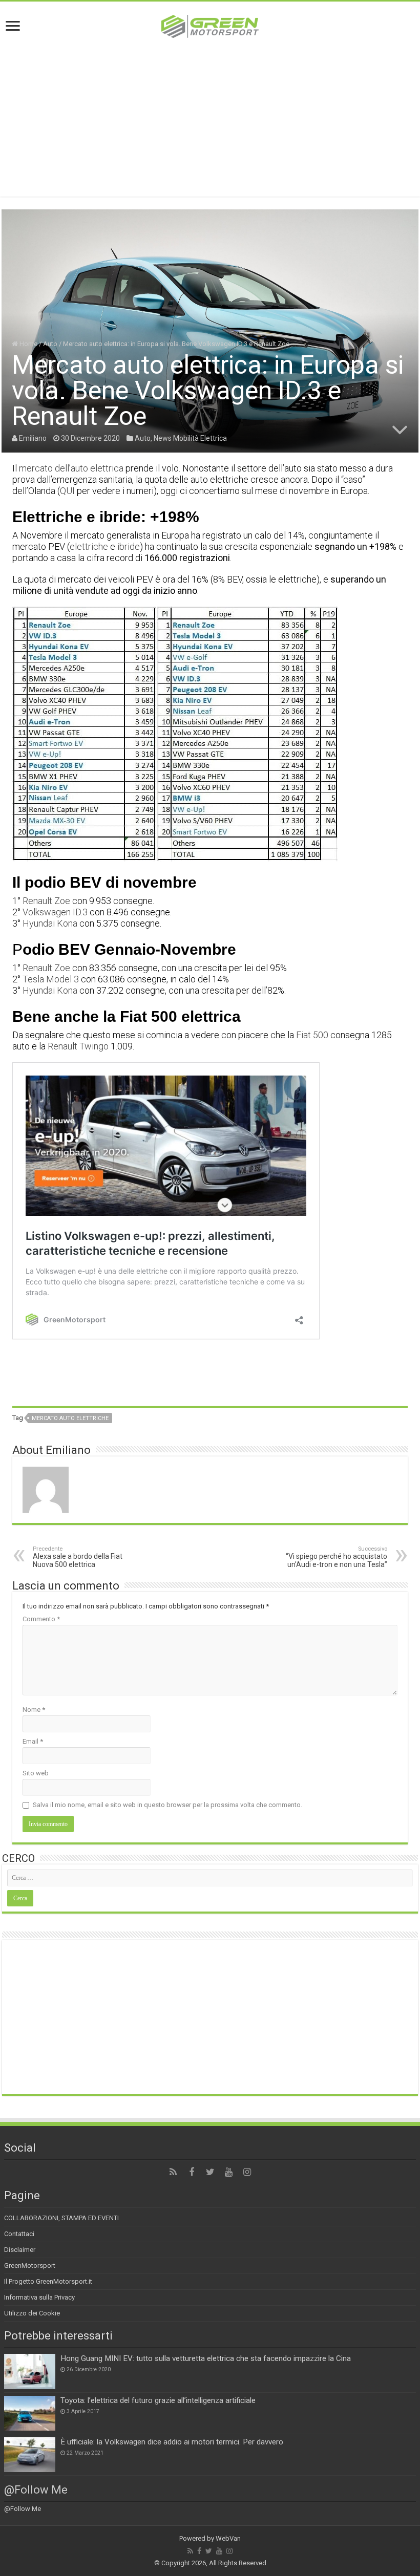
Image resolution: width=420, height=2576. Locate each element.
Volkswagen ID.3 (55, 912)
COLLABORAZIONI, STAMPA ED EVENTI (61, 2218)
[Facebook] (192, 2172)
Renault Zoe (46, 901)
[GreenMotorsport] (210, 25)
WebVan (228, 2538)
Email (33, 1741)
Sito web (36, 1773)
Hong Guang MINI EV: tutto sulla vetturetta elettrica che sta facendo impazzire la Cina (206, 2358)
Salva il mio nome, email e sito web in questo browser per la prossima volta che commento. (167, 1805)
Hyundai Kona (50, 923)
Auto (50, 344)
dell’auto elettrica (89, 468)
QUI (67, 491)
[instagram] (247, 2172)
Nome (34, 1710)
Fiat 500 (312, 1035)
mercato (36, 468)
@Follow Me (36, 2490)
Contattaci (19, 2234)
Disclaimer (20, 2250)
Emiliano (33, 438)
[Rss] (173, 2172)
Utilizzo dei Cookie (32, 2313)
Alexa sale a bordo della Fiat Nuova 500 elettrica (78, 1557)
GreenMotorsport (30, 2266)
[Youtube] (228, 2172)
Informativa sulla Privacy (39, 2297)
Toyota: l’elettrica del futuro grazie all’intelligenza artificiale (158, 2400)
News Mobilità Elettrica (190, 438)
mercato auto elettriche (70, 1418)
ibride (129, 546)
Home (28, 344)
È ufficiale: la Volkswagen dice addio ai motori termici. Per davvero (172, 2442)
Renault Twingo (78, 1046)
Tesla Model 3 (51, 979)
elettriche (89, 546)
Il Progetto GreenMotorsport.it (48, 2281)
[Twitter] (210, 2172)
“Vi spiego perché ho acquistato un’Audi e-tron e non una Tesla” (337, 1557)
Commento (41, 1619)
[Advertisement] (210, 125)
